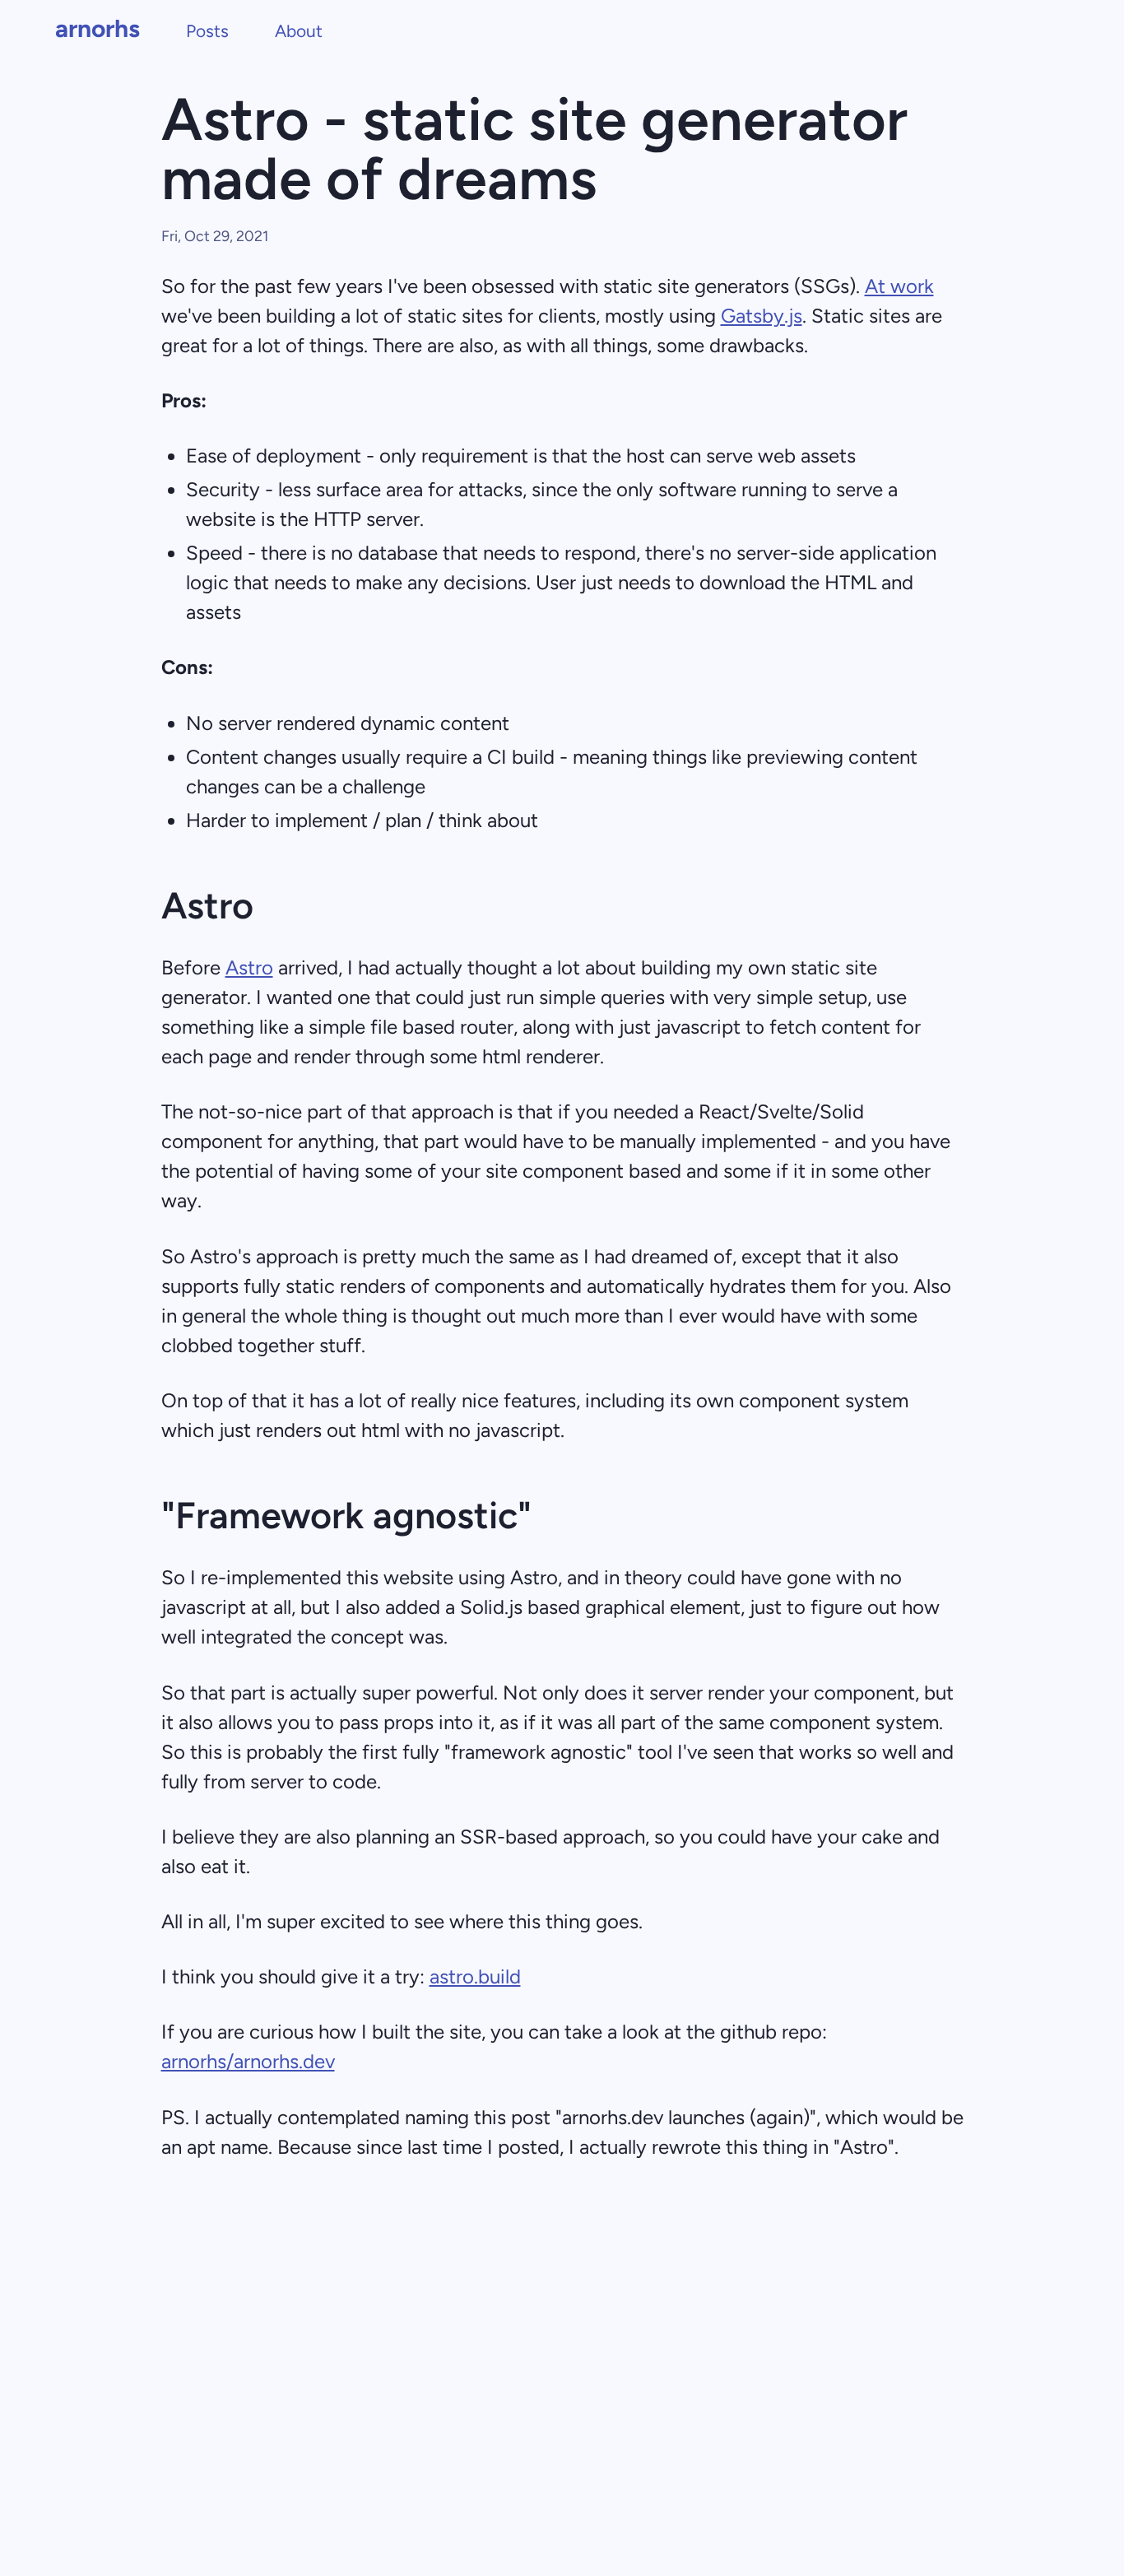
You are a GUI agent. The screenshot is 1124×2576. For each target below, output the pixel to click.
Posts (207, 31)
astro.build (475, 1976)
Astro (249, 967)
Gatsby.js (762, 316)
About (299, 31)
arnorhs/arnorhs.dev (248, 2061)
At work (899, 286)
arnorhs (98, 28)
